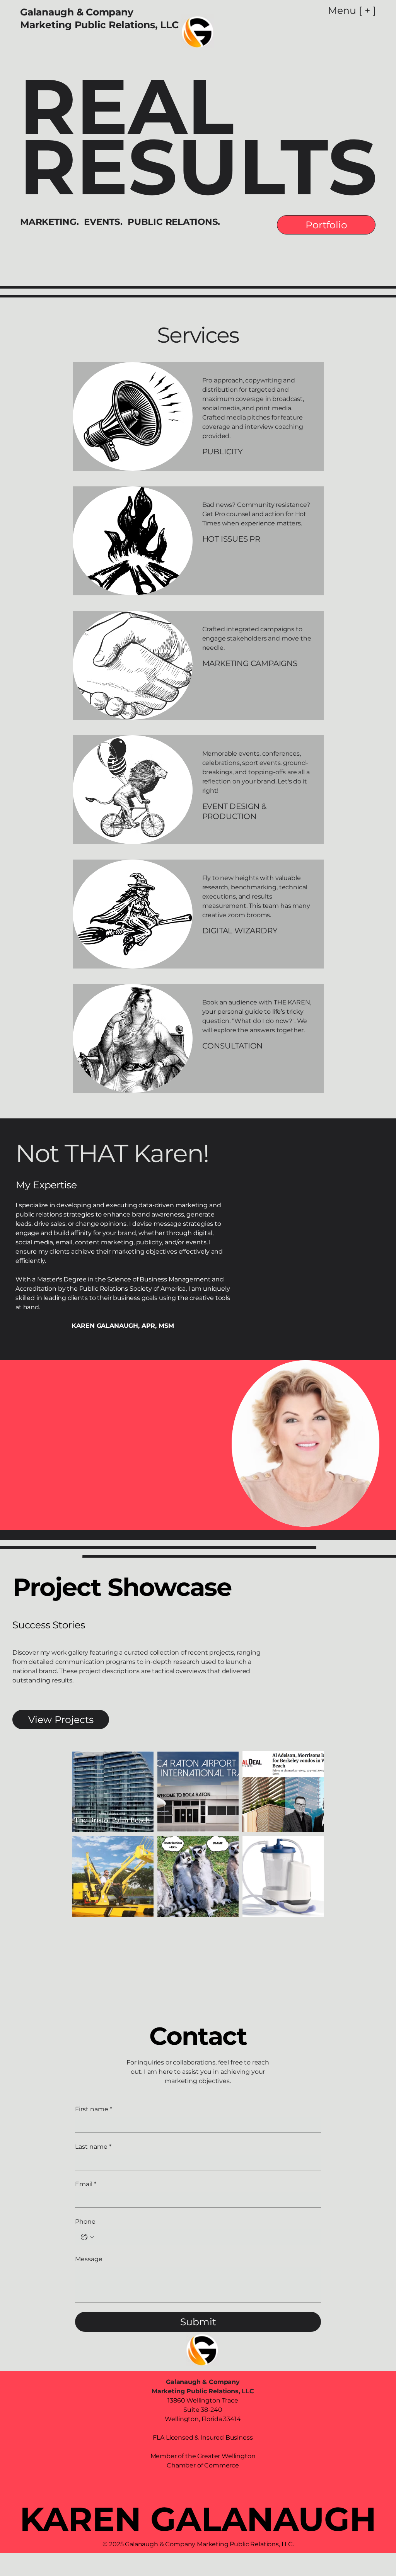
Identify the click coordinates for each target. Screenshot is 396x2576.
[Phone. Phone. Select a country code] (87, 2237)
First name (94, 2109)
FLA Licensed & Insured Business (203, 2438)
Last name (93, 2147)
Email (86, 2184)
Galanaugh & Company (78, 12)
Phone (85, 2222)
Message (89, 2259)
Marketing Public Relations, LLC (99, 25)
